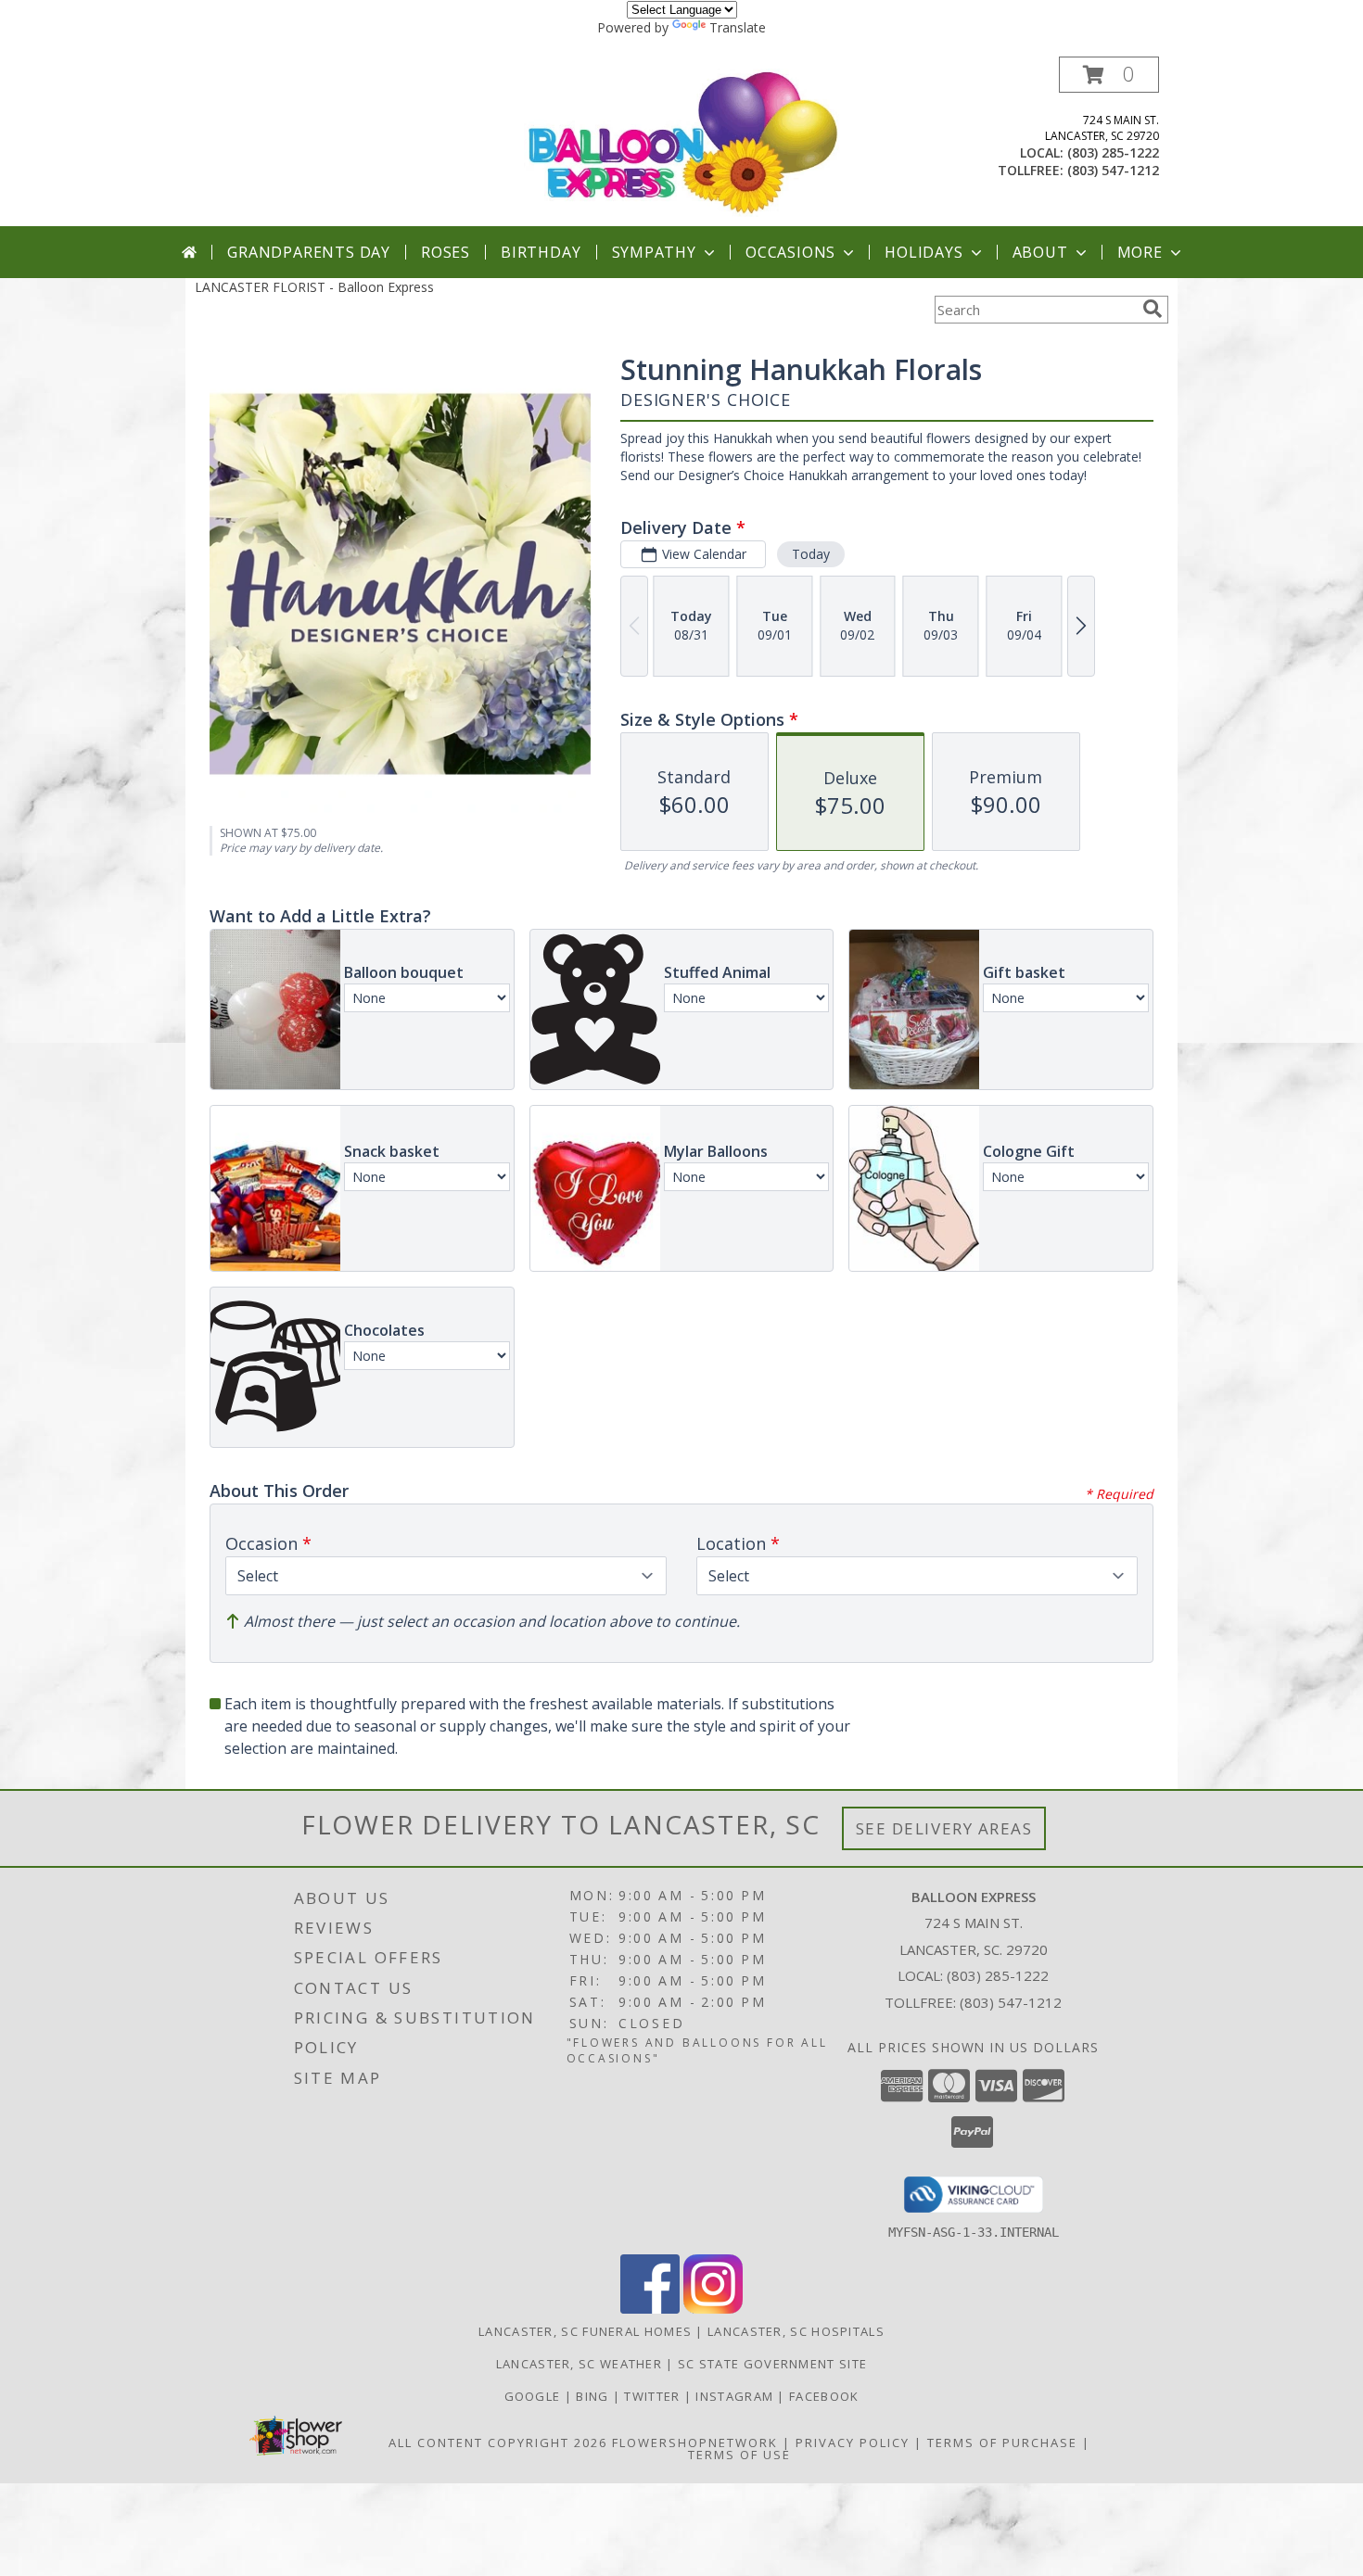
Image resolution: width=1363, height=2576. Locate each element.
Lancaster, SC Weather (579, 2364)
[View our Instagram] (713, 2309)
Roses (446, 252)
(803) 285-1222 (1113, 152)
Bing (594, 2396)
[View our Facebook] (650, 2309)
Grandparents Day (309, 252)
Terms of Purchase (1002, 2443)
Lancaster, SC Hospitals (796, 2331)
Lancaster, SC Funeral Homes (585, 2331)
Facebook (824, 2396)
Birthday (541, 252)
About (1040, 252)
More (1140, 252)
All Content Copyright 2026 (498, 2443)
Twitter (654, 2396)
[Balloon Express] (683, 141)
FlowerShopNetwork (695, 2443)
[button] (1109, 75)
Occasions (790, 252)
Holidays (924, 252)
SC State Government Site (772, 2364)
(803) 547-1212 (1113, 170)
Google (535, 2396)
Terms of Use (739, 2455)
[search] (1153, 309)
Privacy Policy (853, 2443)
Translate (738, 27)
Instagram (736, 2396)
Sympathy (654, 252)
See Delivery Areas (944, 1828)
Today (811, 554)
